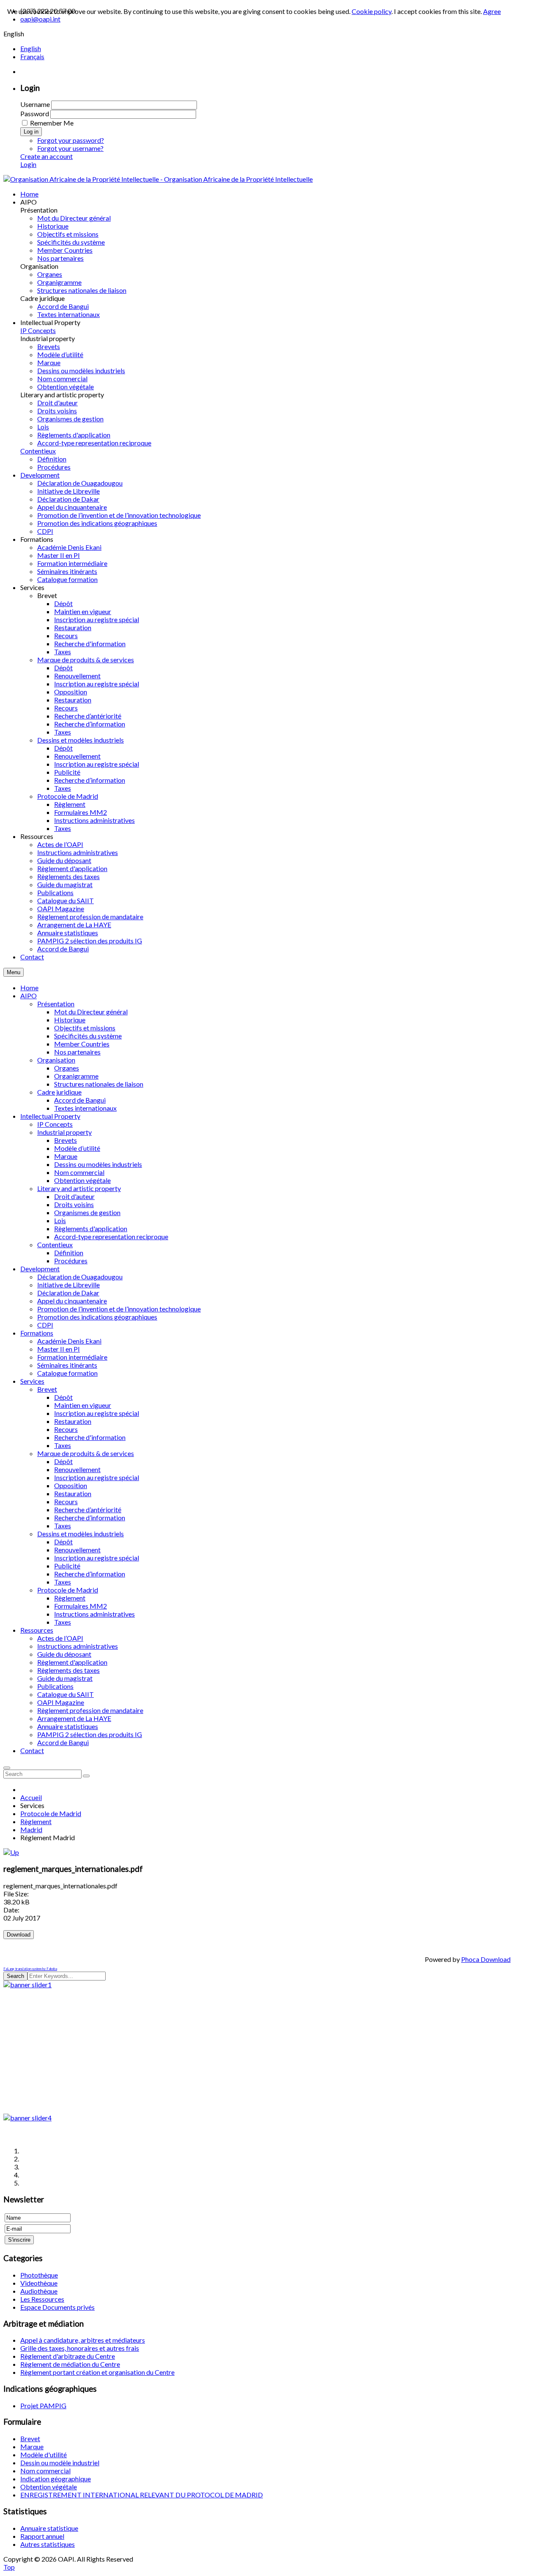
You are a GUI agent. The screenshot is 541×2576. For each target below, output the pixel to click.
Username (35, 104)
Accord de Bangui (80, 1100)
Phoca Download (486, 1959)
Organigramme (76, 1076)
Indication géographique (56, 2479)
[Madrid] (11, 1852)
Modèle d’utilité (77, 1148)
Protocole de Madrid (68, 1590)
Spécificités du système (88, 1036)
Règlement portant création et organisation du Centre (97, 2372)
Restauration (73, 1421)
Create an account (46, 156)
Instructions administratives (94, 1614)
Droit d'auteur (74, 1196)
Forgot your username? (70, 148)
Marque (66, 1156)
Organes (67, 1068)
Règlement (70, 1598)
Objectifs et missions (85, 1028)
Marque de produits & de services (86, 1453)
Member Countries (82, 1044)
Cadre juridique (59, 1092)
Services (32, 1381)
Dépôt (63, 1397)
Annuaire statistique (49, 2528)
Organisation (56, 1060)
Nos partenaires (77, 1052)
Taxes (63, 1445)
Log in (31, 132)
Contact (32, 1750)
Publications (55, 1686)
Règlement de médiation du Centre (70, 2364)
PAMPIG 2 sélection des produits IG (90, 1734)
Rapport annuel (42, 2536)
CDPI (45, 1325)
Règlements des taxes (68, 1670)
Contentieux (55, 1244)
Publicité (67, 1566)
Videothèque (39, 2283)
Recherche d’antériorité (88, 1509)
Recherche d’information (90, 1517)
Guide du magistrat (65, 1678)
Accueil (31, 1797)
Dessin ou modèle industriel (60, 2463)
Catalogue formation (67, 1373)
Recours (66, 1429)
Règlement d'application (72, 1662)
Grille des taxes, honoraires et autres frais (80, 2348)
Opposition (71, 1485)
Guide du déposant (64, 1654)
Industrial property (64, 1132)
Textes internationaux (85, 1108)
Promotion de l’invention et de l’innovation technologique (119, 1309)
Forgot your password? (71, 140)
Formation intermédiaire (72, 1357)
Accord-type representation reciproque (111, 1236)
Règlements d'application (91, 1228)
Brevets (66, 1140)
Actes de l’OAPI (60, 1638)
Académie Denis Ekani (69, 1341)
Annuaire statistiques (68, 1726)
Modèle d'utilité (44, 2454)
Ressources (37, 1630)
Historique (70, 1020)
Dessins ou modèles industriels (98, 1164)
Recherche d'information (90, 1437)
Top (9, 2567)
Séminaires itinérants (67, 1365)
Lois (60, 1220)
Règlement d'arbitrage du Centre (68, 2356)
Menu (14, 972)
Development (40, 1269)
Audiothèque (39, 2291)
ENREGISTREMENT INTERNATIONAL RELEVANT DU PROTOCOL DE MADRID (142, 2495)
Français (32, 56)
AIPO (29, 996)
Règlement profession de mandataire (90, 1710)
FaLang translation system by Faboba (30, 1969)
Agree (492, 11)
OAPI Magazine (61, 1702)
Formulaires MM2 (81, 1606)
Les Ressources (42, 2299)
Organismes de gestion (87, 1212)
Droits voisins (74, 1204)
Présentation (56, 1004)
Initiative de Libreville (68, 1285)
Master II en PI (59, 1349)
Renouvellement (77, 1469)
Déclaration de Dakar (68, 1293)
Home (29, 988)
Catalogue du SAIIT (66, 1694)
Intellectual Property (50, 1116)
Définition (69, 1252)
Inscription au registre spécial (97, 1413)
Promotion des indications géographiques (97, 1317)
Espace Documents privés (57, 2307)
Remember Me (52, 123)
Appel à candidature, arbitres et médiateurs (83, 2340)
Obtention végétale (82, 1180)
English (31, 48)
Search (15, 1976)
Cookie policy (372, 11)
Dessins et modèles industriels (81, 1534)
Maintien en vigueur (83, 1405)
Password (35, 113)
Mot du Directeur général (91, 1012)
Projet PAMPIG (43, 2405)
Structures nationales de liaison (99, 1084)
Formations (37, 1333)
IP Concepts (55, 1124)
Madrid (31, 1829)
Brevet (47, 1389)
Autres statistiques (48, 2544)
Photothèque (39, 2275)
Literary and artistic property (79, 1188)
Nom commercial (79, 1172)
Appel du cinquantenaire (72, 1301)
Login (28, 164)
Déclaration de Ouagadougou (80, 1277)
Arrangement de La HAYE (74, 1718)
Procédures (71, 1261)
